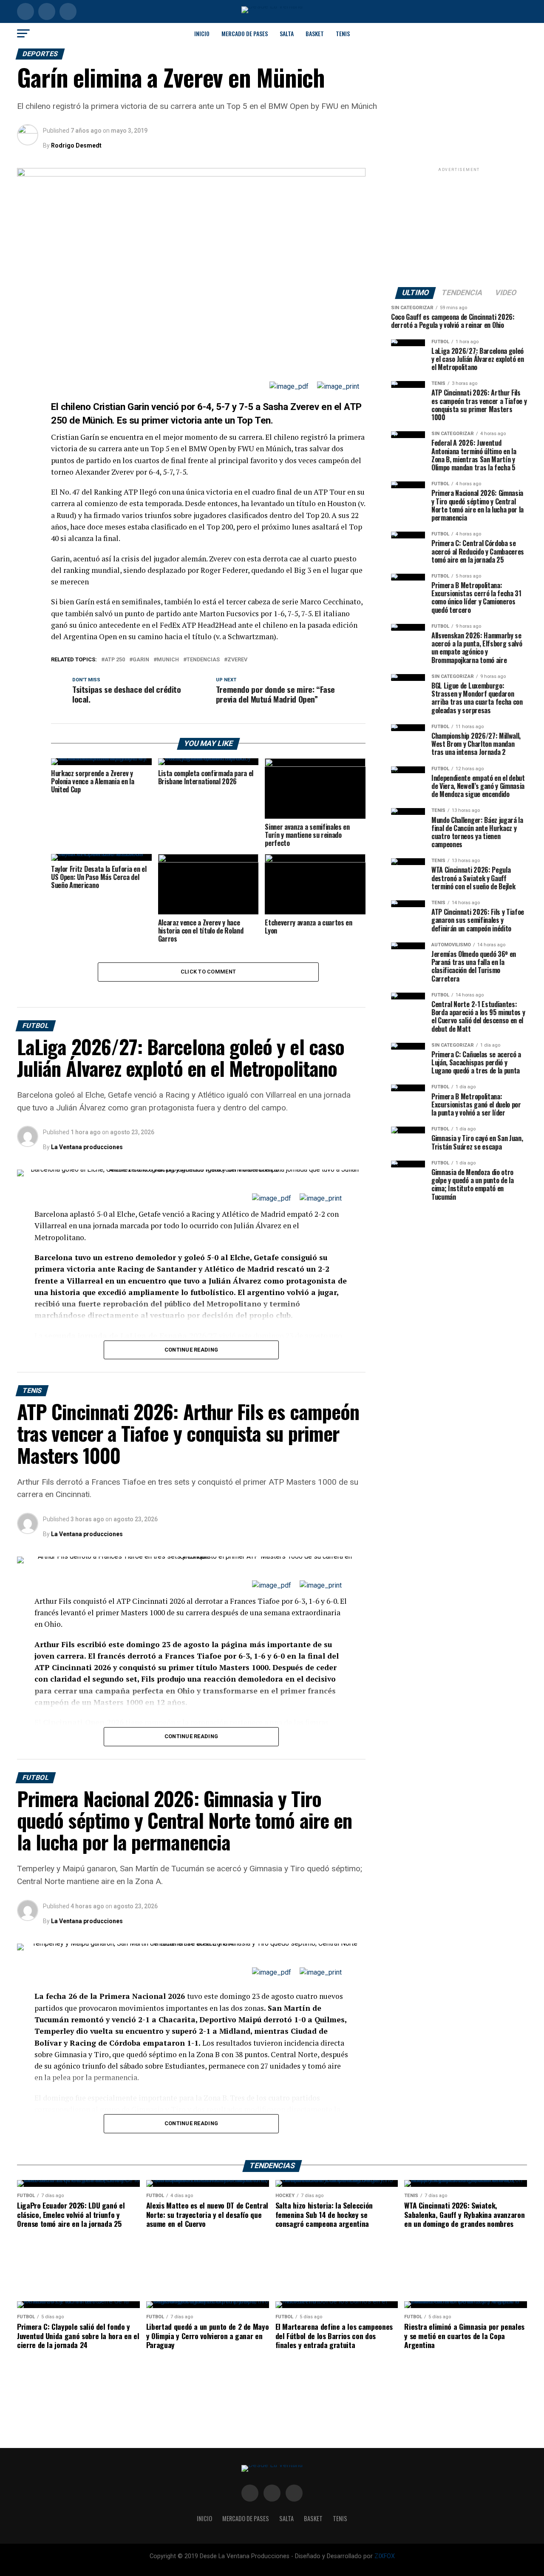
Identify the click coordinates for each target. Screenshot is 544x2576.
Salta (287, 33)
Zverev (237, 660)
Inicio (202, 33)
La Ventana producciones (87, 1147)
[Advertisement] (459, 227)
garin (141, 660)
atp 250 (115, 660)
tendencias (203, 660)
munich (168, 660)
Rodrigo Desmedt (76, 145)
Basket (315, 33)
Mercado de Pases (245, 33)
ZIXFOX (385, 2556)
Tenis (343, 33)
